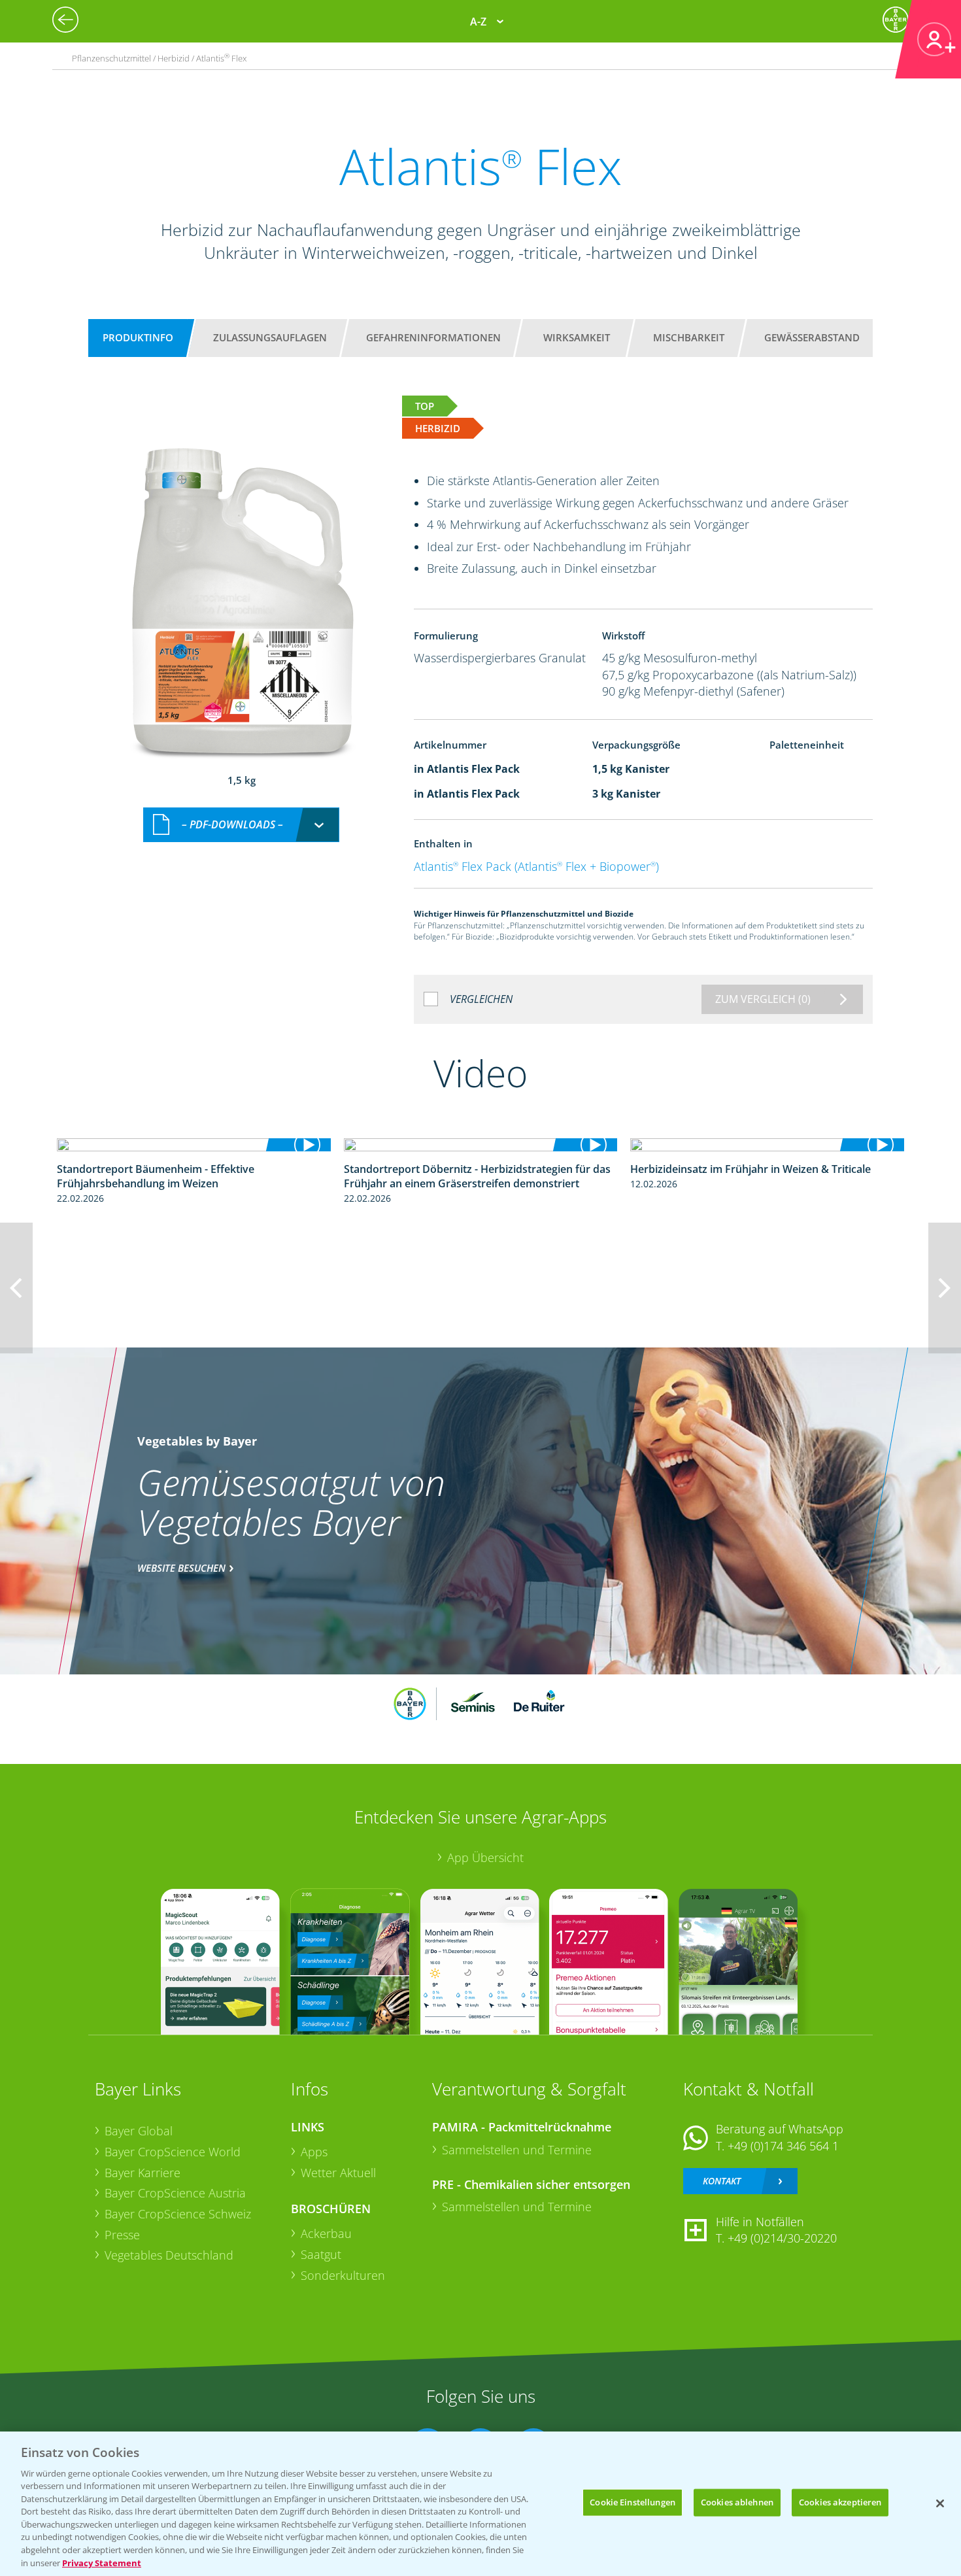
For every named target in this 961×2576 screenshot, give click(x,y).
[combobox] (241, 825)
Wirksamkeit (577, 337)
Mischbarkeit (689, 337)
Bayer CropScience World (173, 2152)
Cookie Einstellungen (632, 2502)
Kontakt (722, 2181)
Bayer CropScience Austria (175, 2193)
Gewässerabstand (812, 337)
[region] (480, 2504)
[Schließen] (940, 2503)
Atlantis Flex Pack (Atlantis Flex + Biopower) (536, 866)
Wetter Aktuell (338, 2173)
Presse (122, 2235)
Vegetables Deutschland (169, 2255)
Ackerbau (326, 2233)
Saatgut (321, 2254)
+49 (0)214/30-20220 (782, 2238)
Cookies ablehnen (737, 2502)
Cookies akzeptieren (840, 2502)
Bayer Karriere (143, 2173)
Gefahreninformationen (433, 337)
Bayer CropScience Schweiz (178, 2214)
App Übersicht (485, 1857)
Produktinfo (138, 337)
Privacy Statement (102, 2562)
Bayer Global (139, 2131)
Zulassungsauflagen (270, 337)
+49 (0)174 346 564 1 (783, 2146)
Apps (314, 2152)
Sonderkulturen (343, 2275)
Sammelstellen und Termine (517, 2150)
